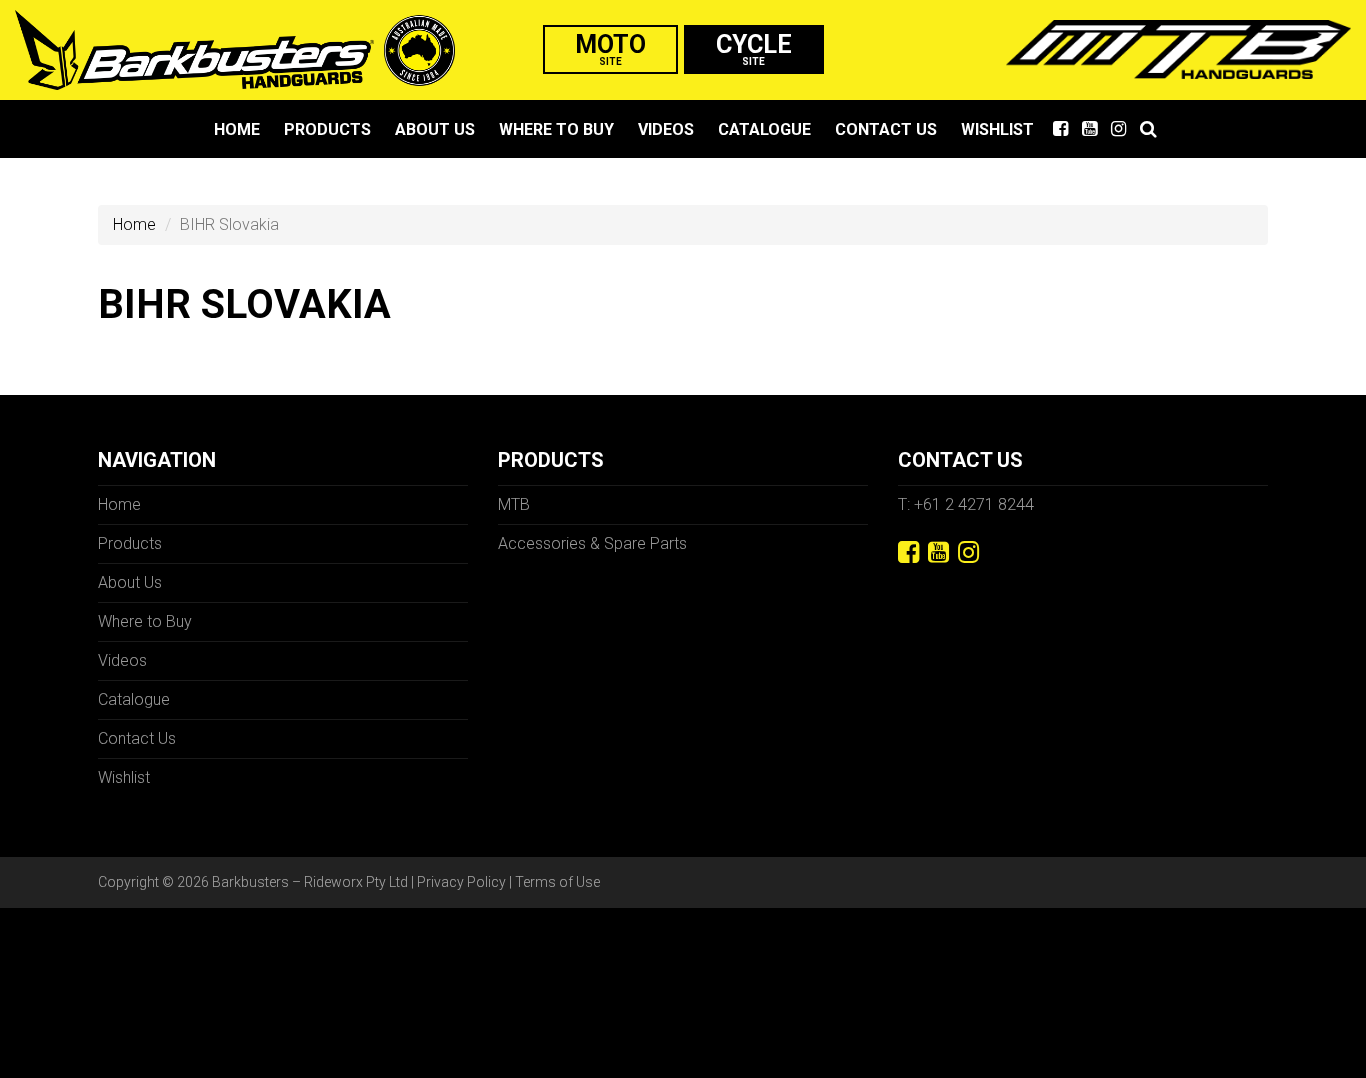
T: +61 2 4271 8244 (966, 504)
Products (327, 129)
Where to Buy (556, 129)
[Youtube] (938, 552)
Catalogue (764, 129)
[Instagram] (968, 552)
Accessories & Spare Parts (592, 543)
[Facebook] (908, 552)
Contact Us (886, 129)
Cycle (754, 48)
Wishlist (997, 129)
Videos (666, 129)
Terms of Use (557, 882)
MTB (514, 504)
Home (237, 129)
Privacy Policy (461, 882)
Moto (610, 48)
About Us (435, 129)
